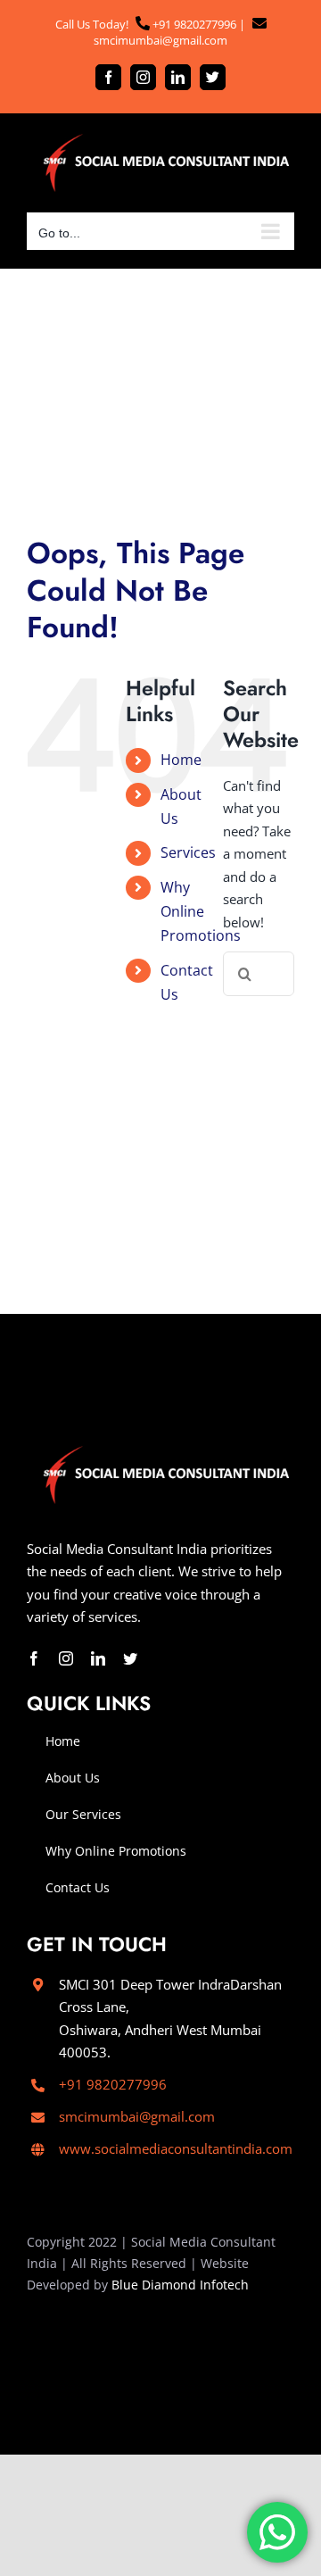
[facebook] (34, 1658)
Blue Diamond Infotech (180, 2285)
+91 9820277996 (193, 24)
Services (188, 852)
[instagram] (66, 1658)
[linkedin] (98, 1658)
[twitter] (130, 1658)
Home (181, 760)
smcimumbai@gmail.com (160, 40)
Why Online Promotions (201, 911)
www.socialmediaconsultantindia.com (176, 2148)
